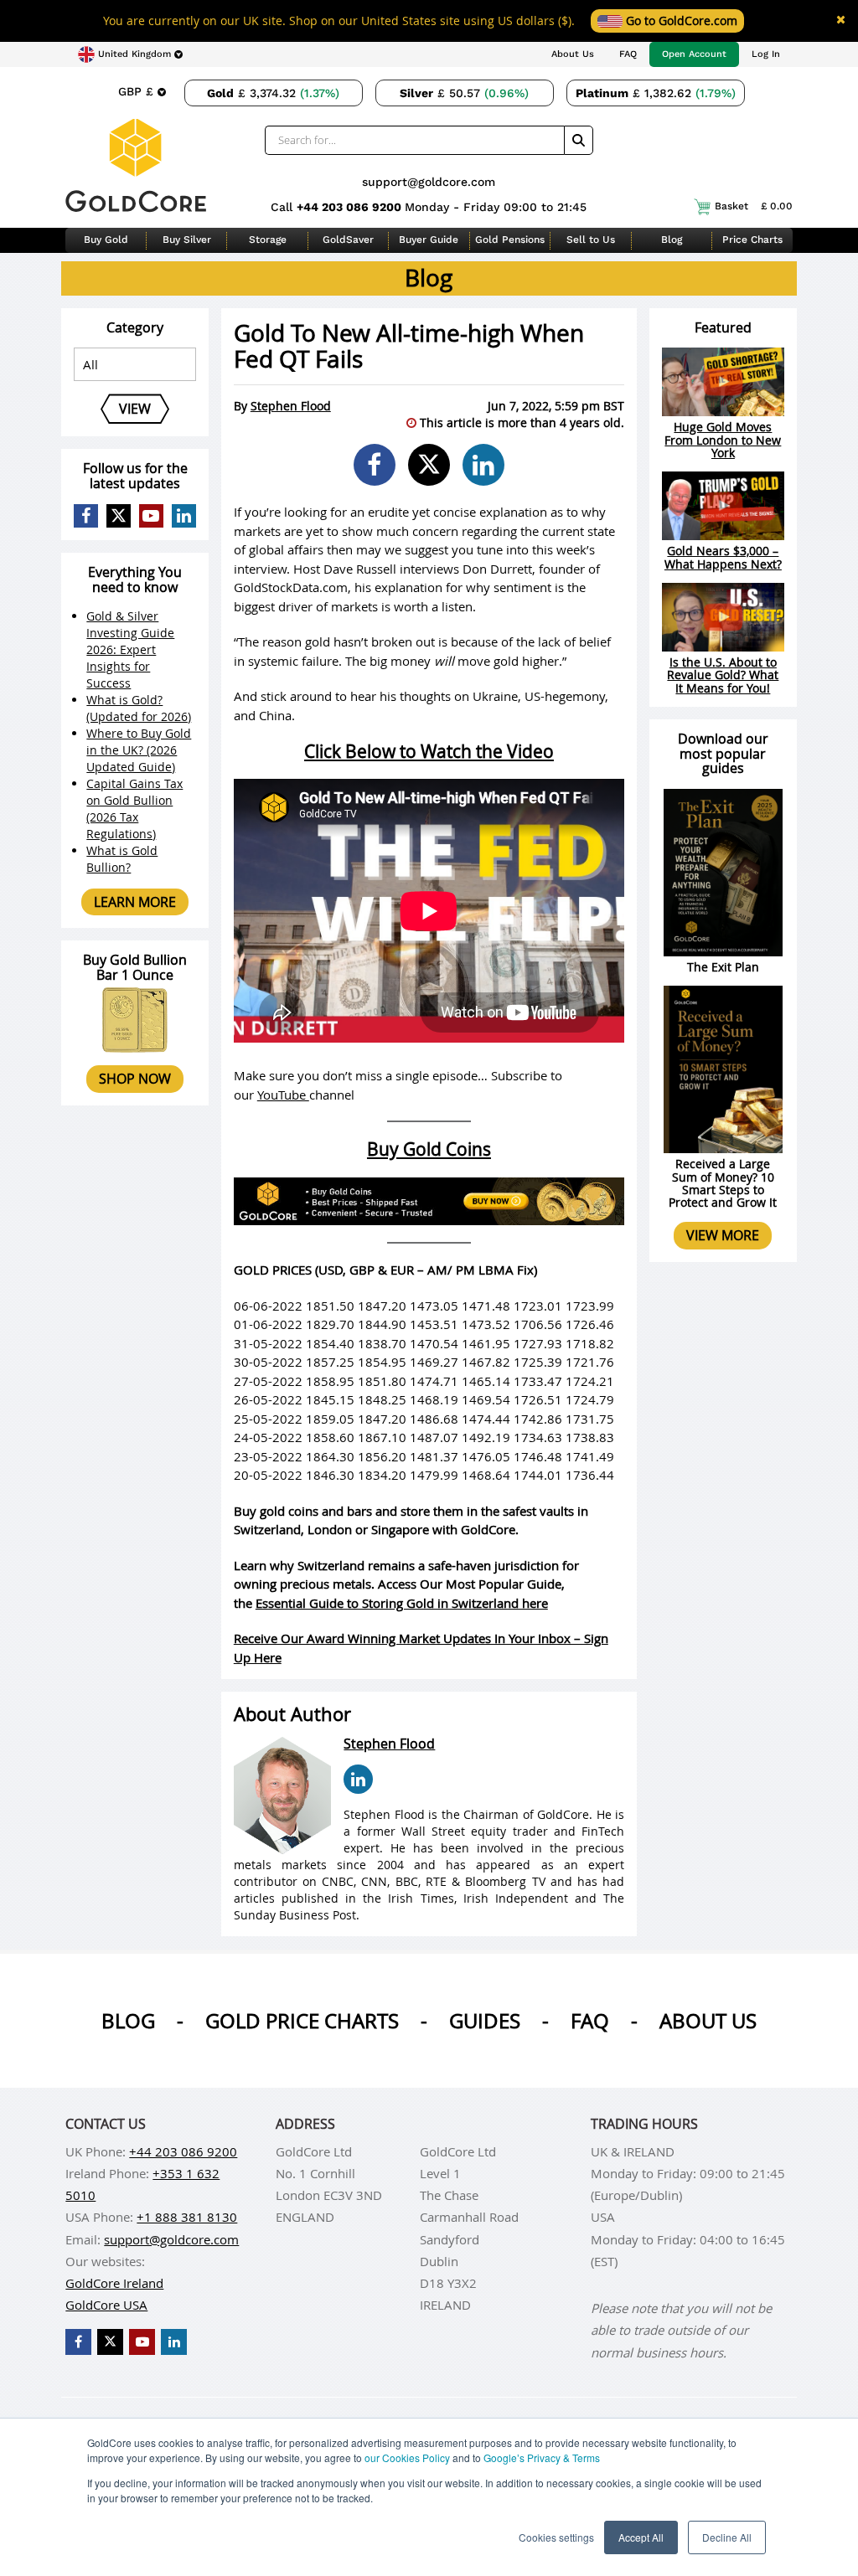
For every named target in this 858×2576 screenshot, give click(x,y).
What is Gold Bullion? (122, 859)
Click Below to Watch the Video (429, 751)
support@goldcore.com (429, 182)
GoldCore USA (106, 2305)
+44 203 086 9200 (351, 207)
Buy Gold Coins (429, 1149)
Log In (766, 54)
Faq (590, 2021)
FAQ (628, 54)
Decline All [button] (727, 2537)
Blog (672, 240)
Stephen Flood (291, 406)
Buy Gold (106, 240)
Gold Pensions (510, 240)
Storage (268, 240)
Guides (485, 2021)
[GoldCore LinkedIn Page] (184, 516)
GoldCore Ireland (114, 2283)
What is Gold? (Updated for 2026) (139, 708)
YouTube (283, 1095)
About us (708, 2021)
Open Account (694, 54)
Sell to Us (591, 240)
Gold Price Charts (302, 2021)
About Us (573, 54)
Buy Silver (187, 240)
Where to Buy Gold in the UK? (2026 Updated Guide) (139, 750)
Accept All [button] (641, 2537)
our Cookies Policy (407, 2458)
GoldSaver (348, 240)
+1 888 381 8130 (187, 2217)
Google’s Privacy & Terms (542, 2458)
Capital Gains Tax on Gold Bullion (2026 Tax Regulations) (134, 809)
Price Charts (752, 240)
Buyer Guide (429, 240)
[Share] (375, 465)
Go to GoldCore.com (680, 21)
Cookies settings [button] (556, 2537)
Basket (754, 206)
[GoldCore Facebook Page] (86, 516)
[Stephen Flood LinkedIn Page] (358, 1779)
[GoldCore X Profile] (119, 516)
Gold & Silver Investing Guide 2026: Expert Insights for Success (130, 649)
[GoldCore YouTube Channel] (151, 516)
